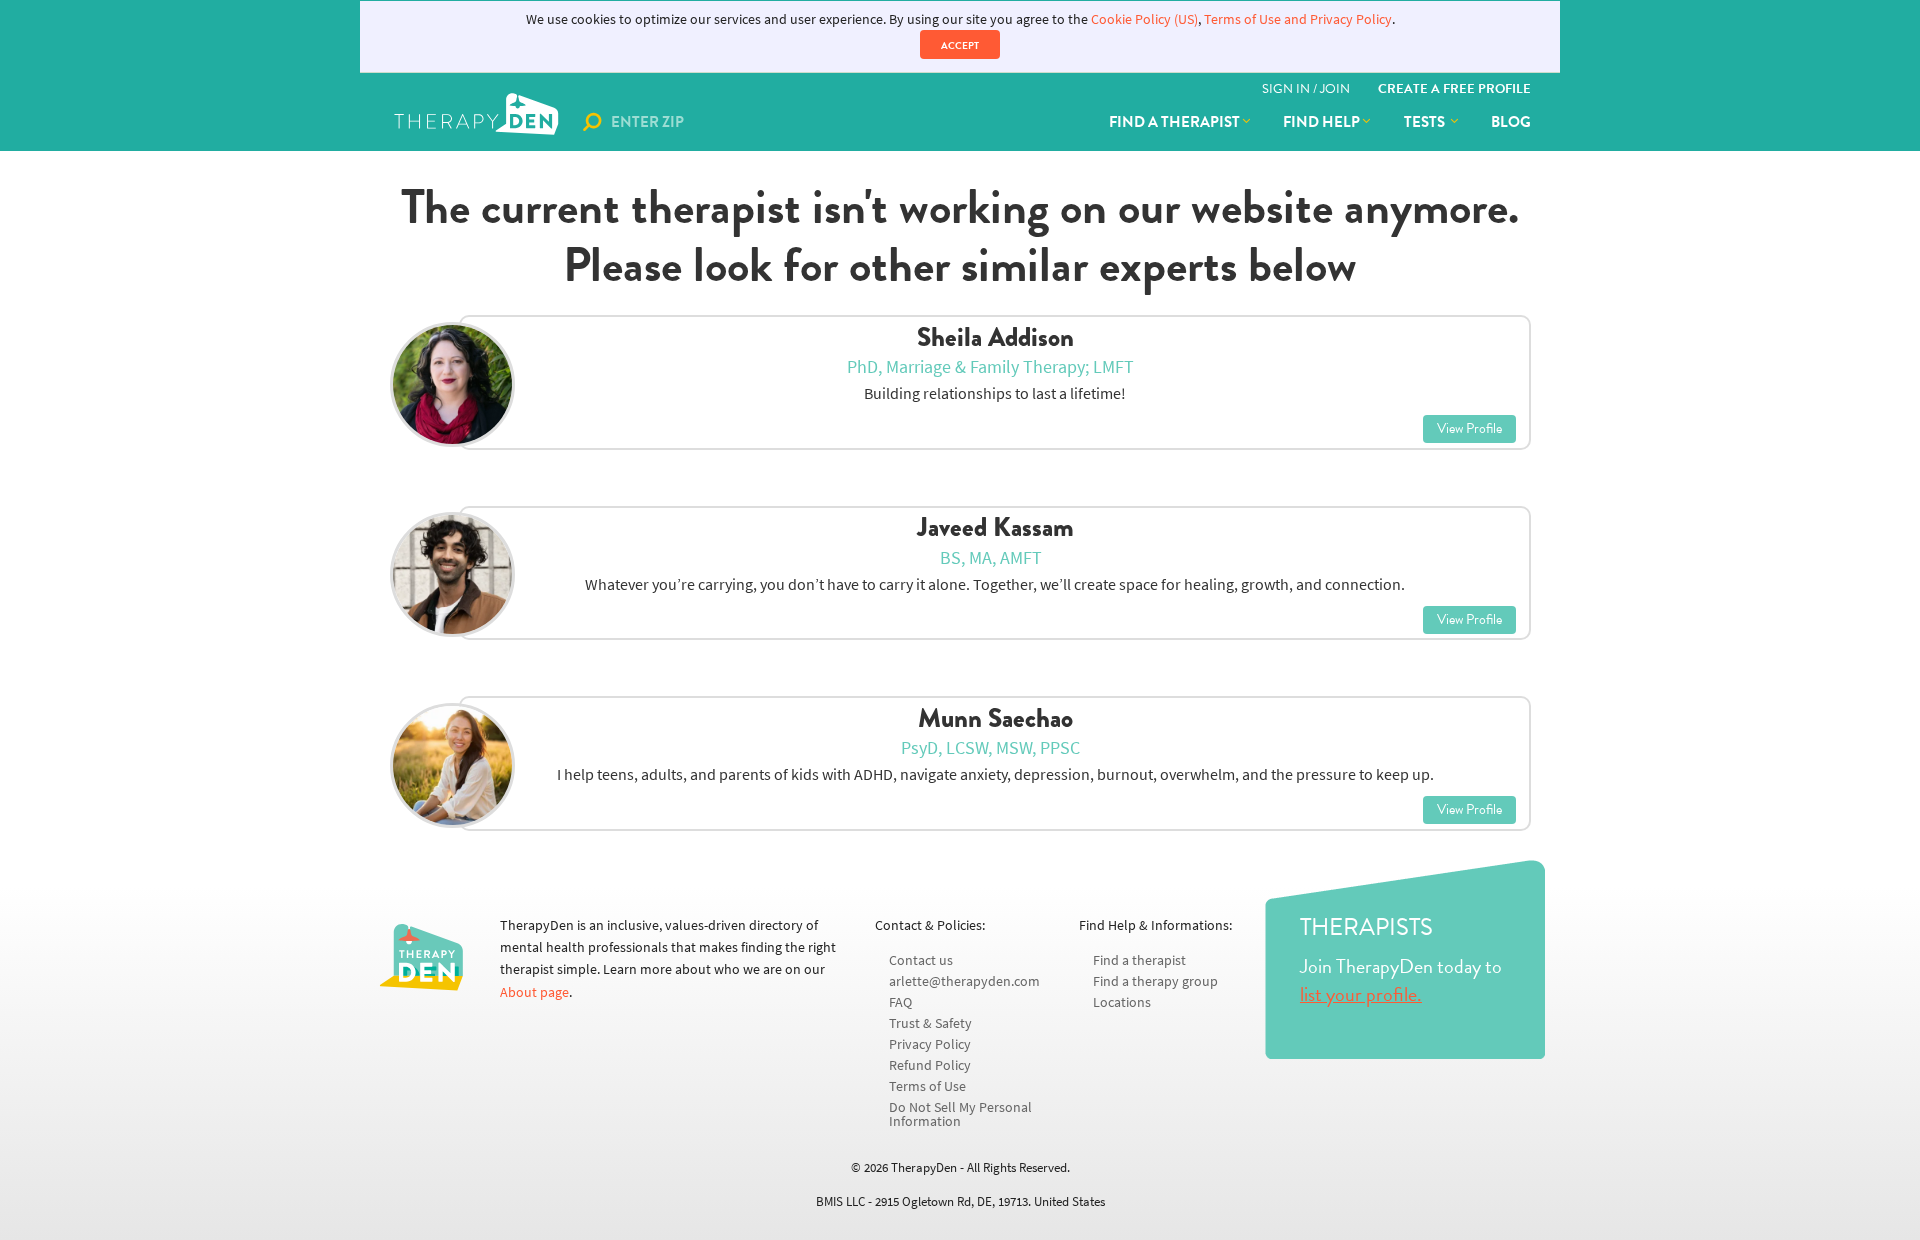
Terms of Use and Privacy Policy (1298, 19)
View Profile (1469, 428)
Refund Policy (930, 1065)
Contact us (921, 960)
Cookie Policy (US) (1144, 19)
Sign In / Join (1306, 89)
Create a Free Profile (1454, 89)
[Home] (478, 122)
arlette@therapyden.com (964, 981)
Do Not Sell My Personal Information (960, 1114)
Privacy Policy (930, 1044)
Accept (960, 45)
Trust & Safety (930, 1023)
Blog (1511, 122)
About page (534, 992)
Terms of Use (927, 1086)
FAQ (900, 1002)
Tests (1426, 122)
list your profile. (1361, 994)
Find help (1321, 122)
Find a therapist (1174, 122)
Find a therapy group (1155, 981)
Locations (1122, 1002)
